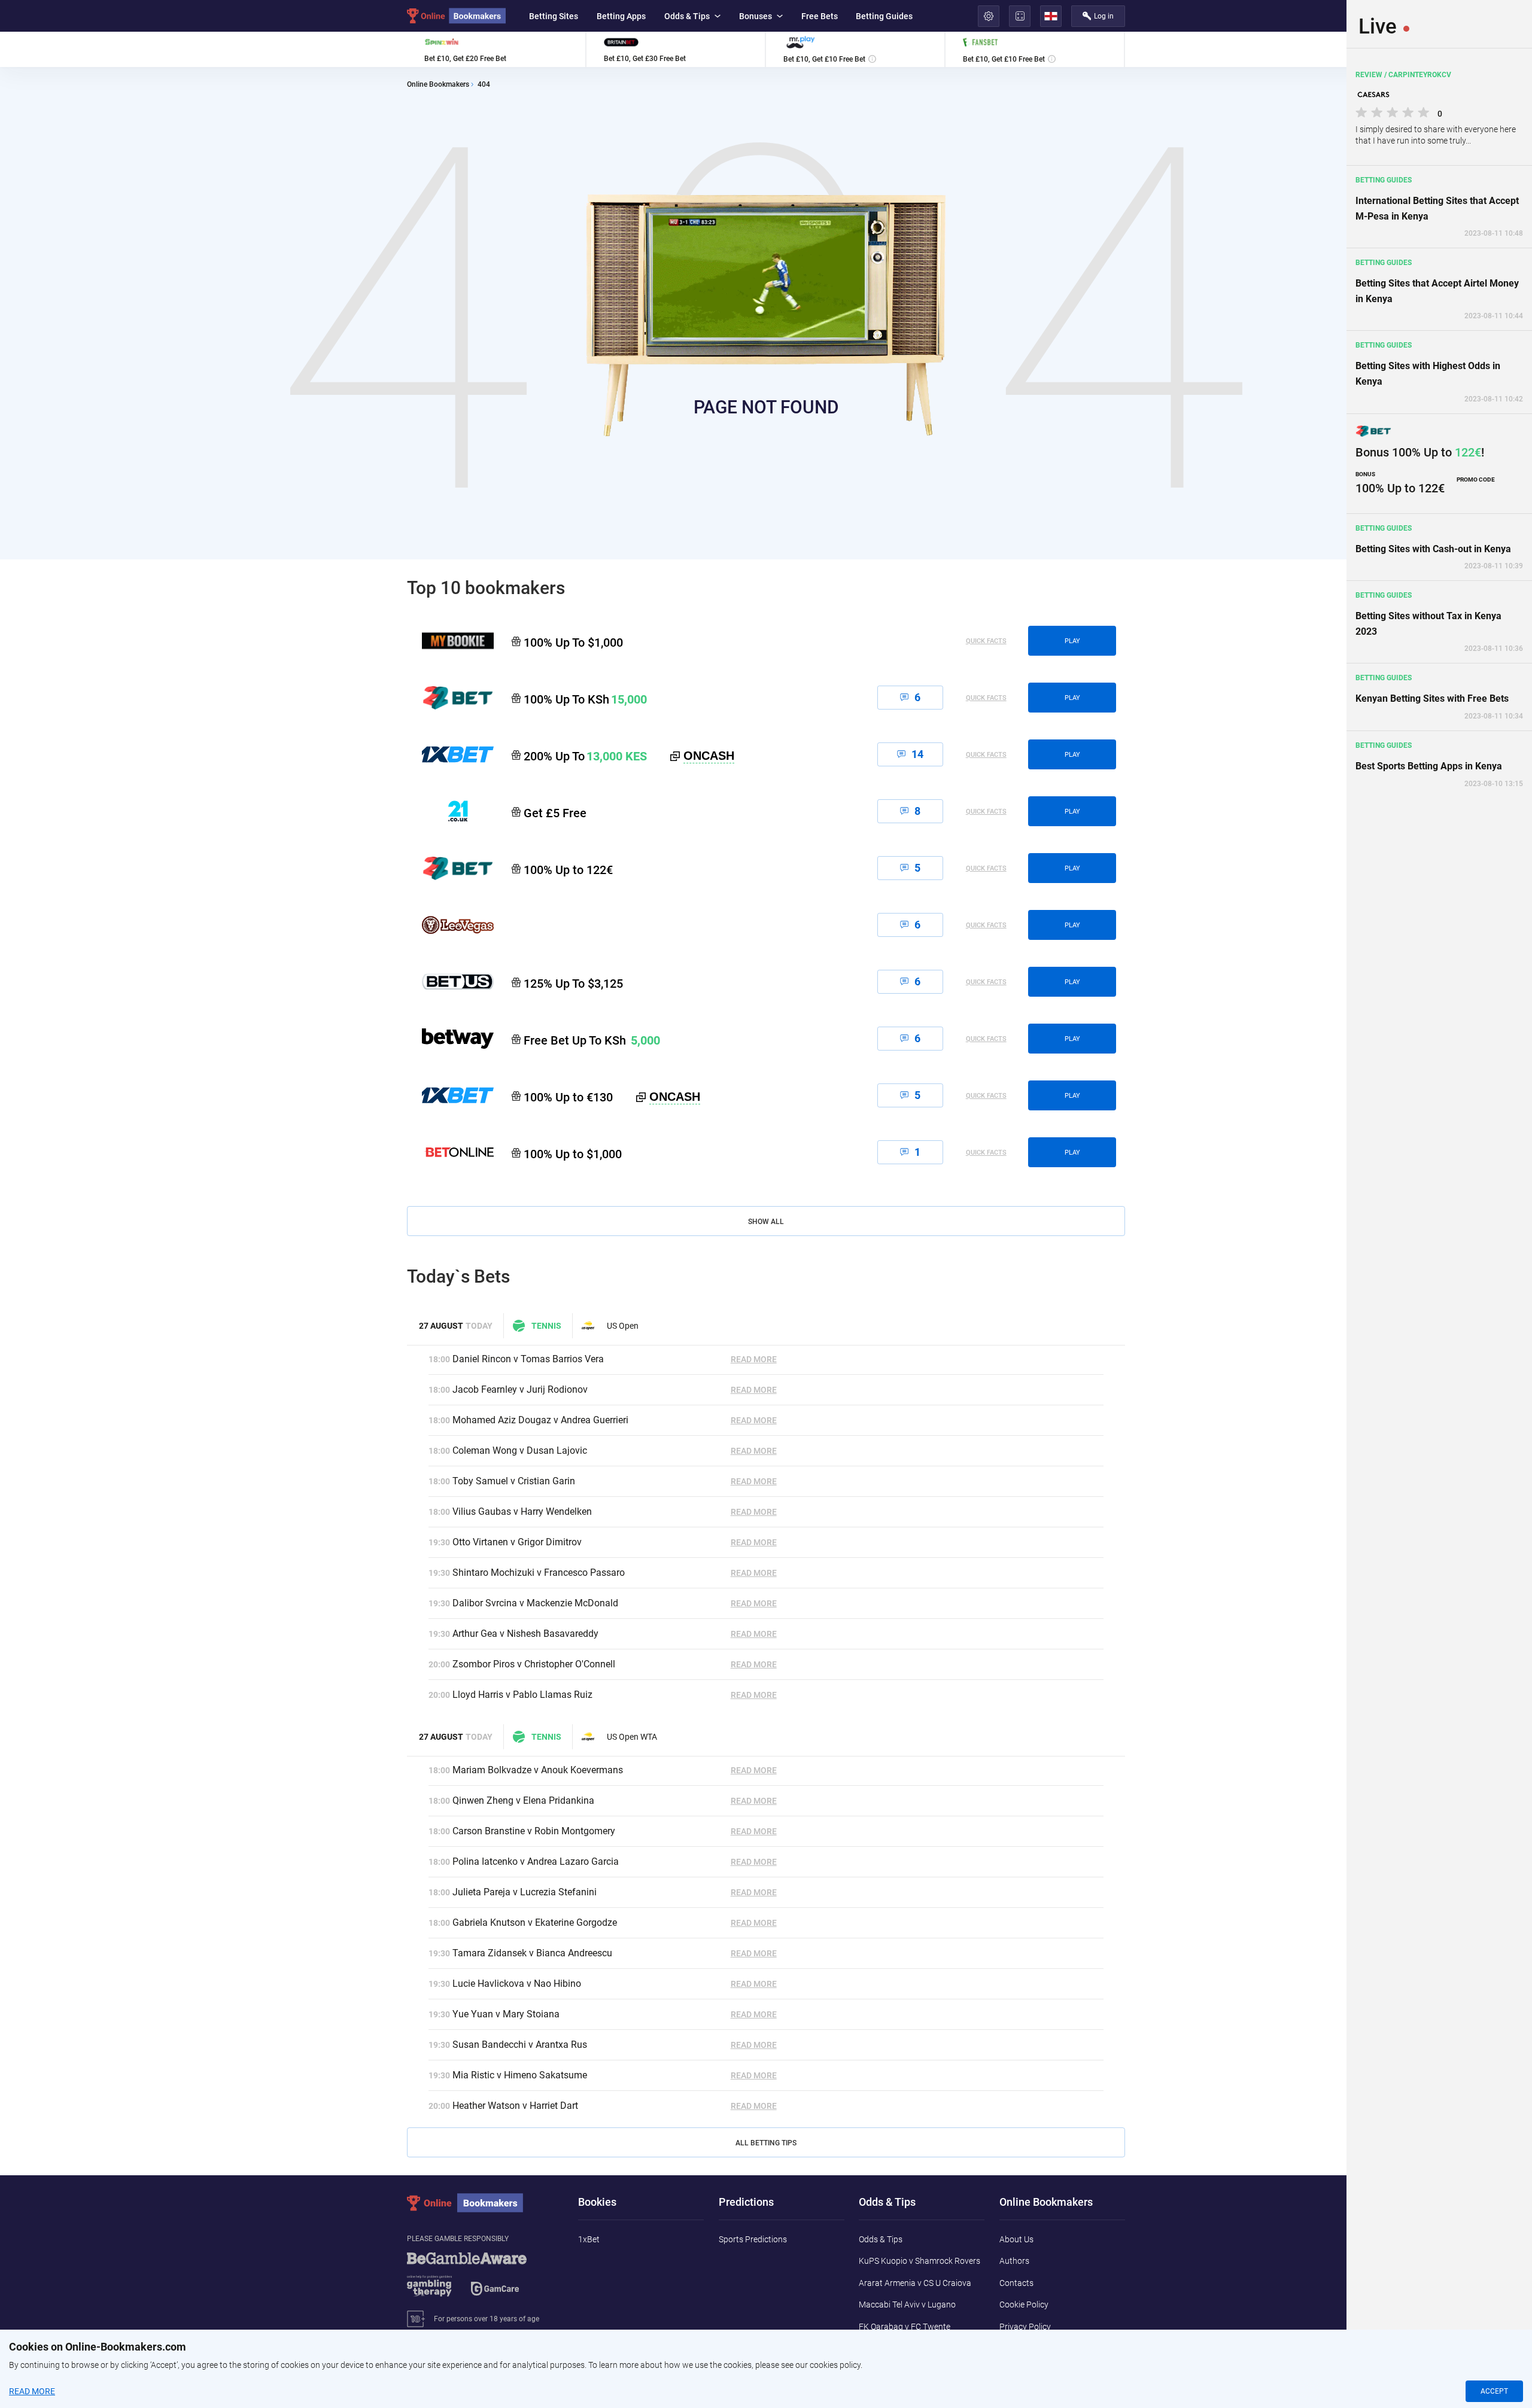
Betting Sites (554, 16)
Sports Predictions (753, 2239)
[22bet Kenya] (450, 698)
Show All (766, 1222)
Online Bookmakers (438, 85)
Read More (754, 1359)
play (1072, 641)
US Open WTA (632, 1737)
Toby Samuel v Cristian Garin (514, 1481)
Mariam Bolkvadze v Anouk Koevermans (538, 1770)
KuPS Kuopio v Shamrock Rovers (919, 2261)
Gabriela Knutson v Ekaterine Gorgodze (535, 1923)
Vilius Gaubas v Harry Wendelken (522, 1512)
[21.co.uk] (450, 811)
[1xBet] (450, 1095)
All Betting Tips (766, 2143)
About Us (1016, 2239)
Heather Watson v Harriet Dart (515, 2106)
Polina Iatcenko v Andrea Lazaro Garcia (536, 1861)
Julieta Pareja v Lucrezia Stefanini (525, 1892)
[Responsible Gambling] (482, 2280)
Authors (1014, 2261)
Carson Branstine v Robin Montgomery (534, 1831)
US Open (623, 1326)
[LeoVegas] (450, 925)
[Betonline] (450, 1152)
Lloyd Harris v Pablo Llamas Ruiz (522, 1695)
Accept (1494, 2391)
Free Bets (820, 16)
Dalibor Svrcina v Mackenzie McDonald (535, 1603)
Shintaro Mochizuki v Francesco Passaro (539, 1573)
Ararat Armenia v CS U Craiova (915, 2283)
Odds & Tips (687, 16)
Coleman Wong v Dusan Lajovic (520, 1450)
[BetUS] (450, 982)
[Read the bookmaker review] (496, 49)
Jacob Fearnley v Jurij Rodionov (520, 1389)
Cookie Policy (1024, 2305)
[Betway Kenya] (450, 1039)
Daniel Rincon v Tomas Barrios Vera (528, 1359)
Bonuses (756, 16)
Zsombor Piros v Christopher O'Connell (534, 1664)
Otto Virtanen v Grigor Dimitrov (517, 1542)
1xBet (589, 2239)
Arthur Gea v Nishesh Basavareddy (525, 1634)
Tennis (546, 1326)
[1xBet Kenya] (450, 754)
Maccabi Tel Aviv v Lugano (907, 2305)
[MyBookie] (450, 641)
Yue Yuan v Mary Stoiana (506, 2014)
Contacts (1016, 2283)
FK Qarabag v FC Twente (905, 2327)
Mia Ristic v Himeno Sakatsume (520, 2075)
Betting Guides (884, 16)
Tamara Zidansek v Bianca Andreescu (532, 1953)
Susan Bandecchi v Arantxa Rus (520, 2045)
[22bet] (450, 868)
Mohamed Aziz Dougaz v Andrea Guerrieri (540, 1420)
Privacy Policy (1025, 2327)
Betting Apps (621, 16)
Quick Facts (986, 641)
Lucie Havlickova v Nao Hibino (517, 1984)
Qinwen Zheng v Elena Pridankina (523, 1800)
